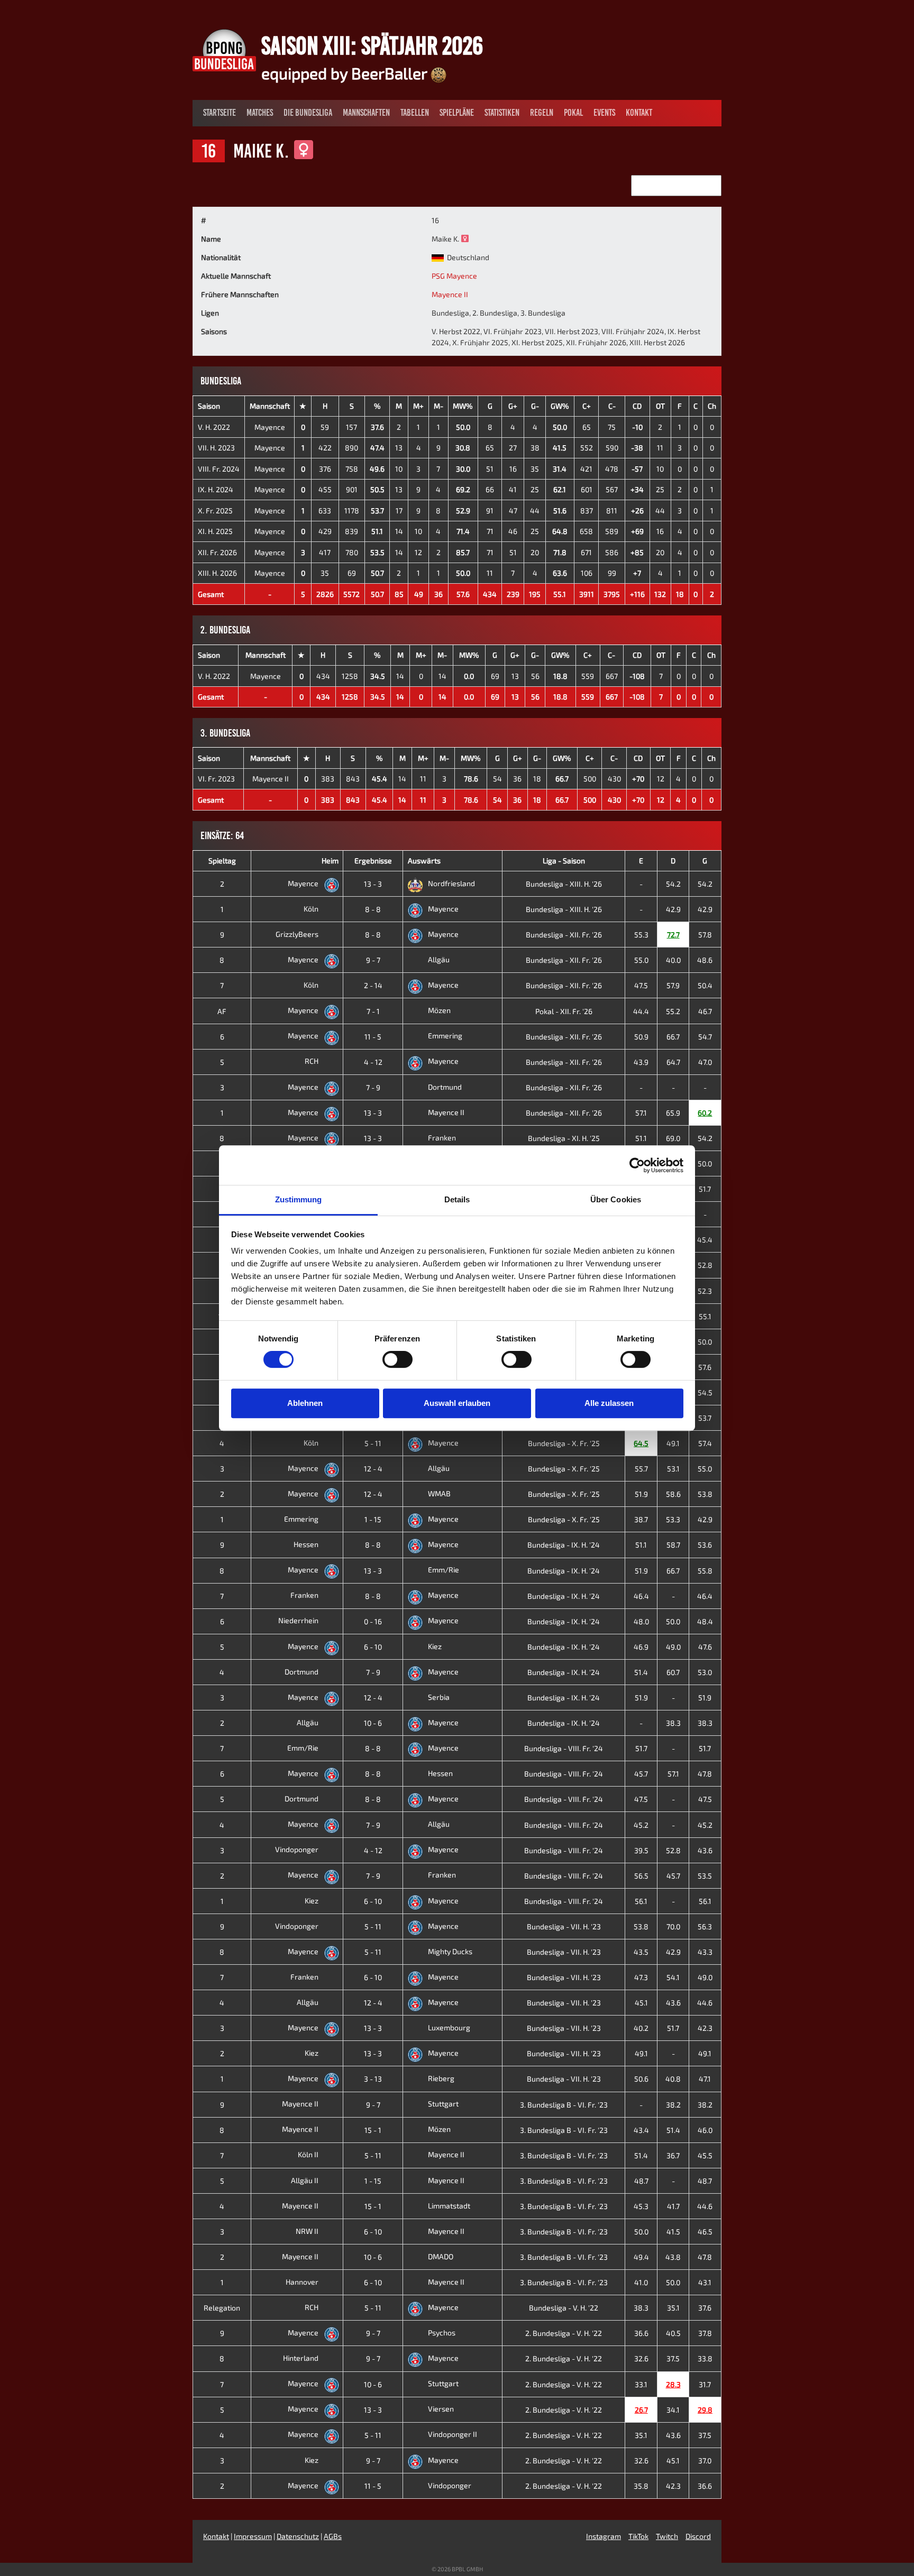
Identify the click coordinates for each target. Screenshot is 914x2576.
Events (604, 113)
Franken (442, 1138)
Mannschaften (366, 113)
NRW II (308, 2231)
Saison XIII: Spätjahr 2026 (372, 45)
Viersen (441, 2409)
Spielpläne (457, 113)
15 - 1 (373, 2130)
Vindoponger (298, 1849)
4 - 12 (373, 1062)
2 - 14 (373, 985)
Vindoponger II (453, 2434)
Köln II (309, 2154)
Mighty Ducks (450, 1951)
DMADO (441, 2256)
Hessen (307, 1544)
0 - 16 (373, 1621)
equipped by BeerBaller (346, 73)
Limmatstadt (449, 2206)
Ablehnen (305, 1403)
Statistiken (502, 113)
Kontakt (639, 113)
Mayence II (450, 294)
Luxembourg (449, 2027)
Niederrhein (299, 1620)
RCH (312, 1061)
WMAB (439, 1493)
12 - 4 (373, 1469)
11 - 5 (373, 1037)
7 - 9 (373, 1087)
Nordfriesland (451, 883)
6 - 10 (373, 1647)
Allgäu (439, 959)
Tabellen (415, 113)
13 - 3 (373, 884)
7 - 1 (373, 1011)
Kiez (435, 1646)
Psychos (442, 2333)
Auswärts (424, 861)
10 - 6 (373, 1723)
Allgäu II (305, 2180)
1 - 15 (373, 1519)
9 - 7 (373, 960)
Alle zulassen (609, 1403)
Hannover (303, 2282)
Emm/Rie (444, 1570)
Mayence (270, 427)
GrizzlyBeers (298, 934)
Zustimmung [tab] (299, 1199)
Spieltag (222, 861)
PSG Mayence (454, 276)
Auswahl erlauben (457, 1403)
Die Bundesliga (308, 113)
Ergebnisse (373, 861)
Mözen (439, 1010)
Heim (330, 861)
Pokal (573, 113)
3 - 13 (373, 2079)
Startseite (220, 113)
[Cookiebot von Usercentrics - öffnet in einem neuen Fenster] (637, 1165)
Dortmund (445, 1087)
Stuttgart (443, 2104)
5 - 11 (373, 1443)
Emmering (445, 1036)
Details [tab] (457, 1199)
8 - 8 (373, 909)
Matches (260, 113)
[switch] (397, 1359)
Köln (312, 909)
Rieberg (441, 2078)
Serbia (439, 1697)
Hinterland (301, 2358)
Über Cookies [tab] (616, 1199)
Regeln (542, 113)
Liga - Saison (564, 861)
